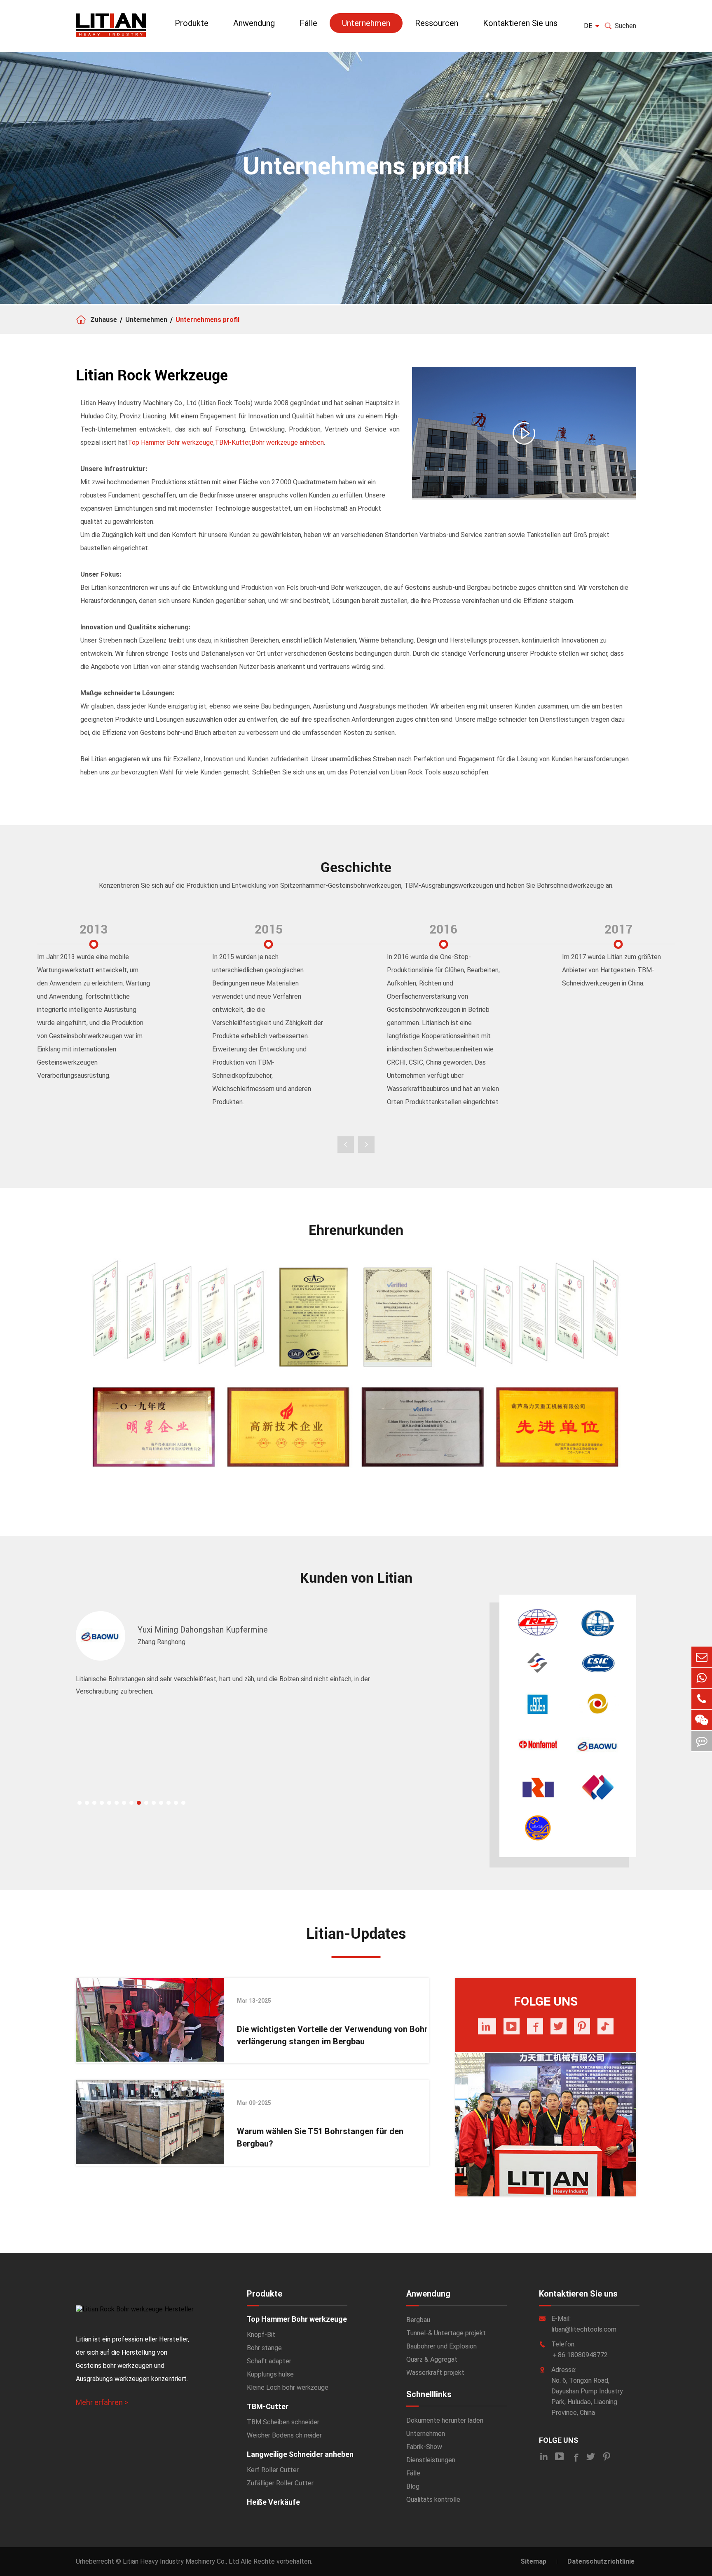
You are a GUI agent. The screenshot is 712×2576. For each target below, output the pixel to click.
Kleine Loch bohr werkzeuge (288, 2387)
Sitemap (533, 2561)
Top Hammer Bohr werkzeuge (171, 442)
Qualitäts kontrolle (433, 2500)
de (588, 26)
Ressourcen (437, 23)
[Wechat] (702, 1720)
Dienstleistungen (431, 2460)
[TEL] (702, 1699)
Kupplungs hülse (270, 2374)
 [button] (346, 1145)
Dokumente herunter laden (445, 2420)
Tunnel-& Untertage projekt (446, 2333)
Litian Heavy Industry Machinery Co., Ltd (181, 2561)
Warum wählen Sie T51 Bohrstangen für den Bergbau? (320, 2137)
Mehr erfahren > (102, 2402)
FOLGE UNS (559, 2440)
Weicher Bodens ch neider (284, 2435)
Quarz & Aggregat (432, 2359)
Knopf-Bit (261, 2335)
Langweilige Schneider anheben (300, 2454)
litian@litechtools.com (584, 2329)
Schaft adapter (269, 2361)
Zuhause (104, 320)
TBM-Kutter (232, 442)
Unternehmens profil (207, 320)
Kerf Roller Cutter (273, 2470)
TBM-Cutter (268, 2406)
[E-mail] (702, 1657)
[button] (80, 1803)
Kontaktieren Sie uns (520, 23)
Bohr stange (264, 2348)
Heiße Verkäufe (273, 2502)
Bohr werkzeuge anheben (288, 442)
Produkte (192, 23)
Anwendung (254, 23)
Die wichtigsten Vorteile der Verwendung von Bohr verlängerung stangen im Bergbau (332, 2035)
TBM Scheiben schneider (283, 2422)
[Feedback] (702, 1741)
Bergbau (418, 2320)
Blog (413, 2486)
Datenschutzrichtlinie (601, 2561)
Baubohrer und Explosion (441, 2346)
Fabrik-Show (424, 2447)
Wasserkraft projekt (435, 2373)
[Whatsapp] (702, 1678)
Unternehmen (366, 23)
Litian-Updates (356, 1934)
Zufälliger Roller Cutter (280, 2483)
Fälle (308, 23)
